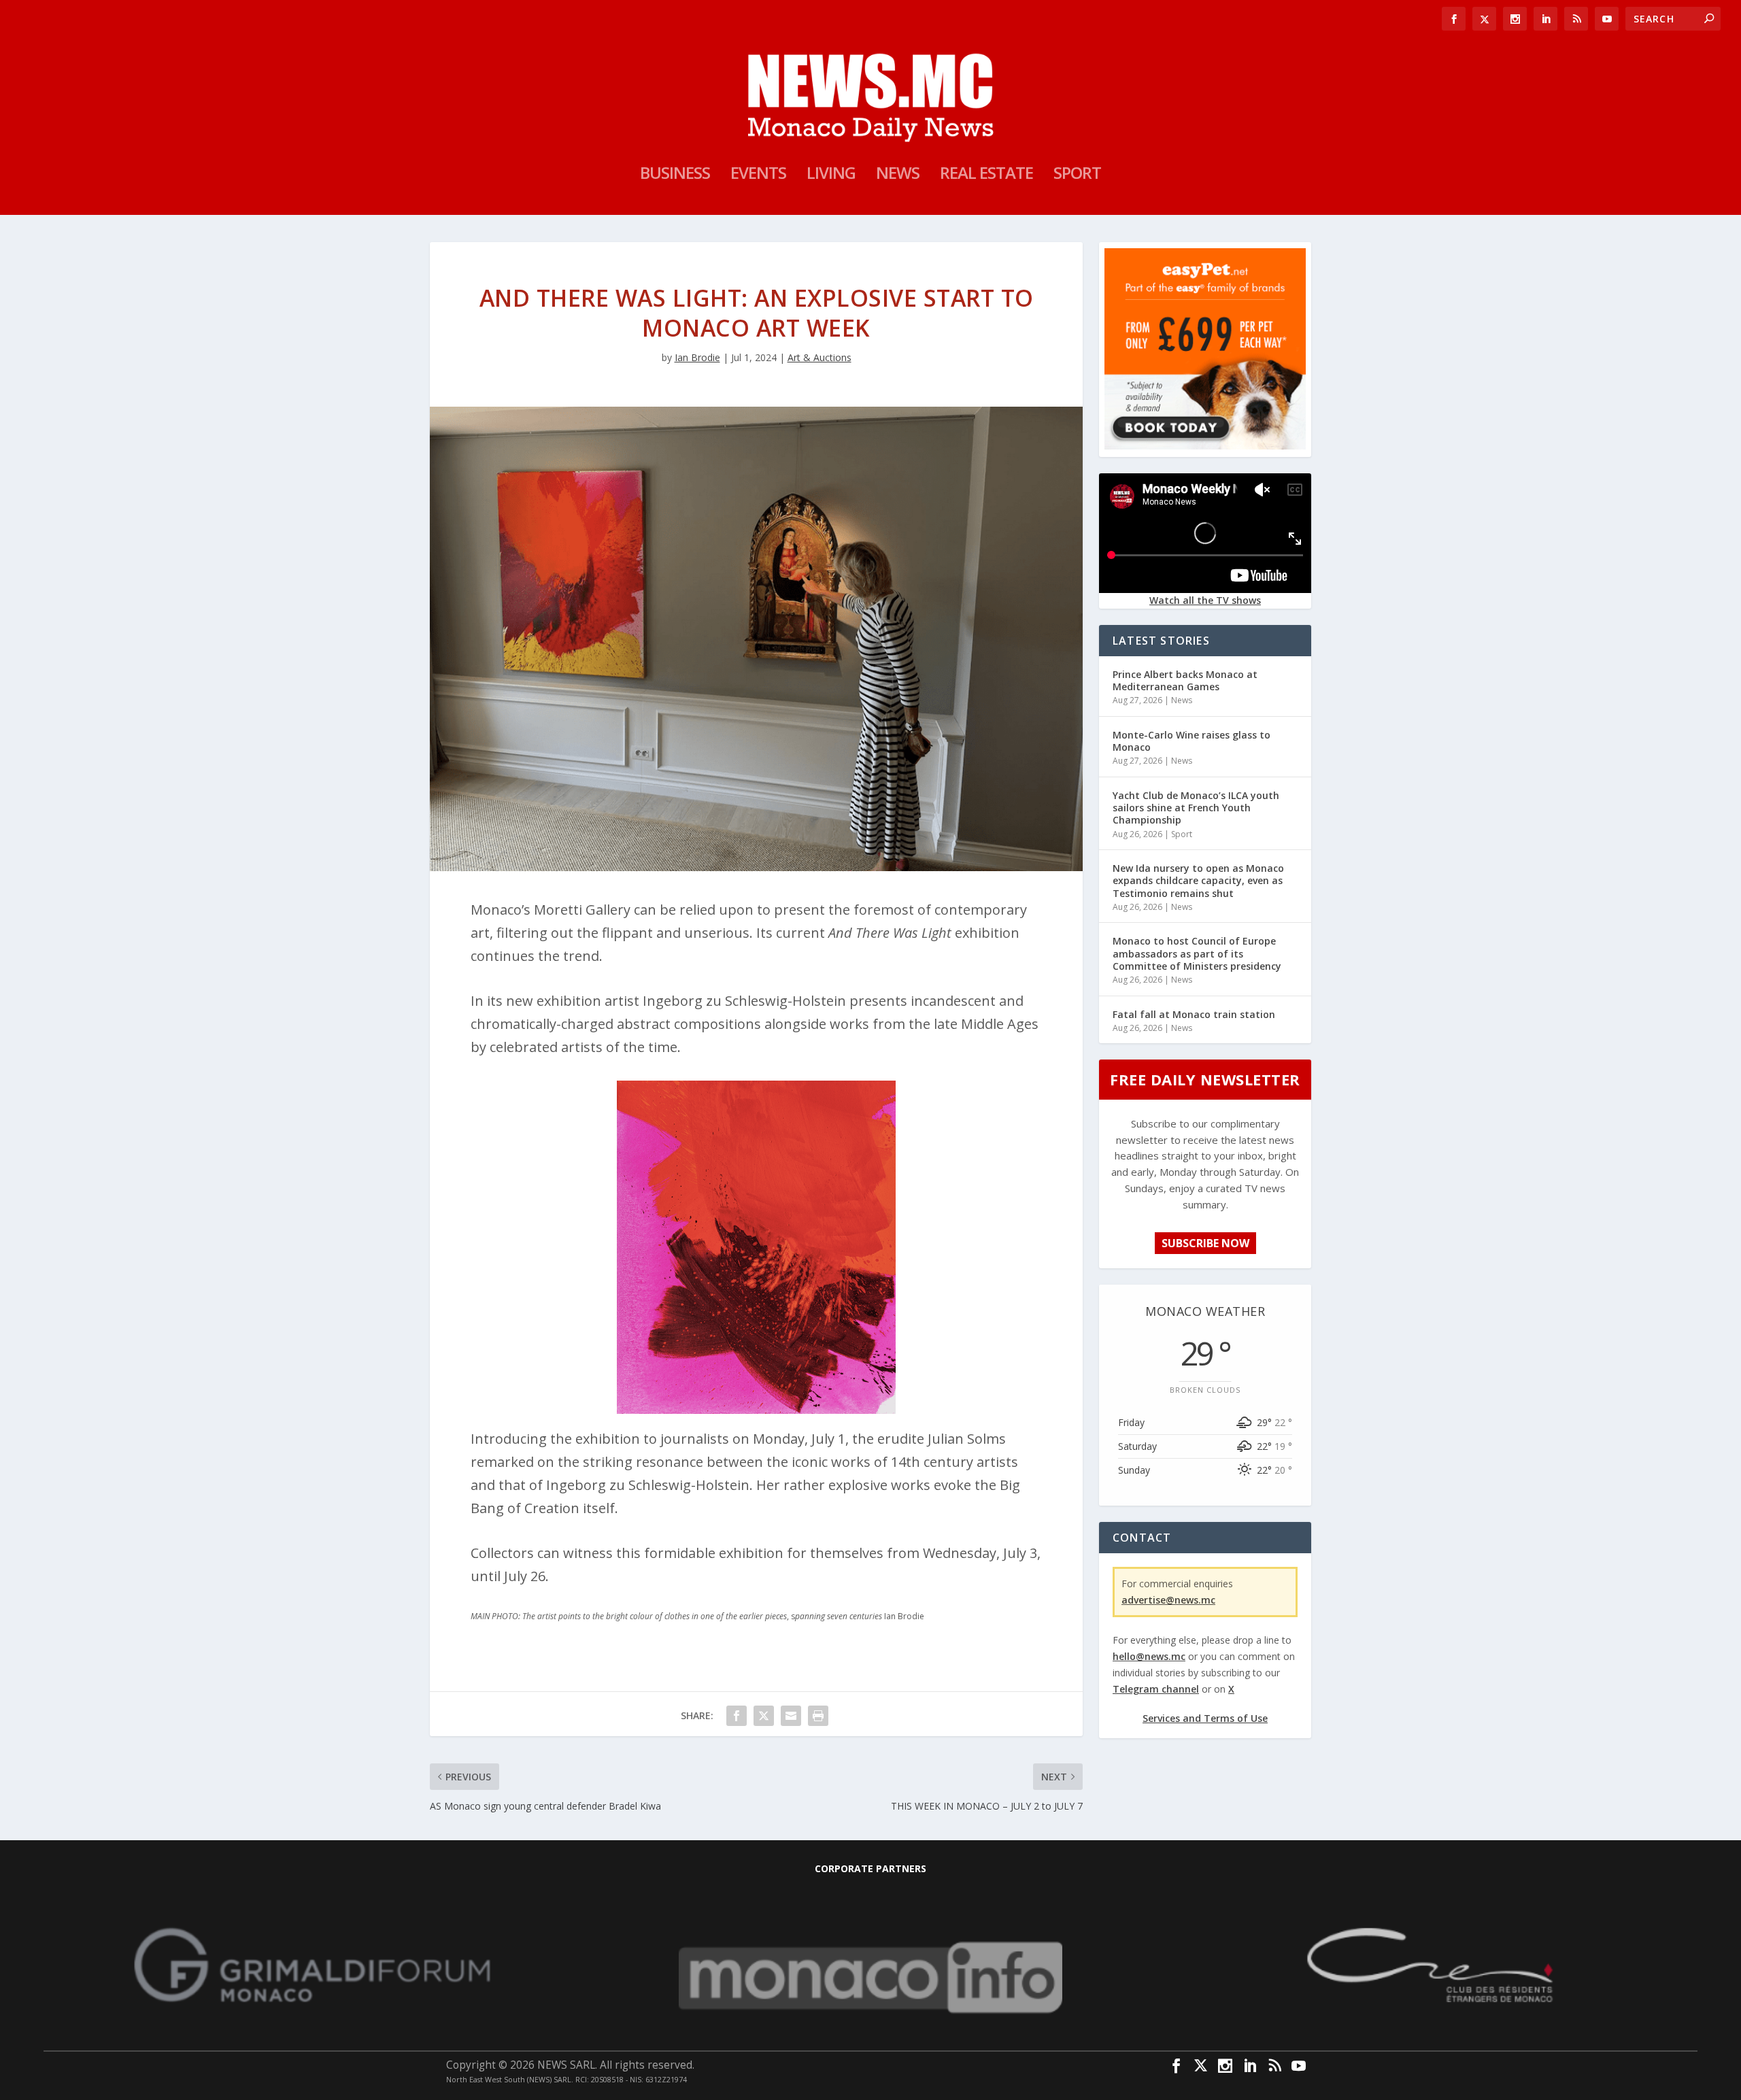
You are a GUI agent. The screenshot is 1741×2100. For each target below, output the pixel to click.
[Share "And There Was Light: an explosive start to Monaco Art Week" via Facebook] (737, 1716)
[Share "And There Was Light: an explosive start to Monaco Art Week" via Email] (791, 1716)
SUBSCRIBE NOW (1205, 1243)
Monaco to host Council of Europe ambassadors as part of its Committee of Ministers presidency (1197, 953)
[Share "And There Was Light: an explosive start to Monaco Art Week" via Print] (818, 1716)
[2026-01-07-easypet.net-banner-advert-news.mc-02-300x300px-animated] (1205, 446)
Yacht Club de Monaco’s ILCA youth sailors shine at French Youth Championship (1196, 808)
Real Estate (986, 175)
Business (675, 175)
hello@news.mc (1149, 1656)
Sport (1077, 175)
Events (758, 175)
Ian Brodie (697, 357)
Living (831, 175)
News (898, 175)
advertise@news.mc (1168, 1600)
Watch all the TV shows (1205, 600)
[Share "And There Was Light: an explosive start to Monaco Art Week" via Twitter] (764, 1716)
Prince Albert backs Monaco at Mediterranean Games (1185, 680)
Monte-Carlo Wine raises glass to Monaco (1191, 741)
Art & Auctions (819, 357)
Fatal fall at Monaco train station (1194, 1014)
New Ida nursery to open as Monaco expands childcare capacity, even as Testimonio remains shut (1198, 880)
